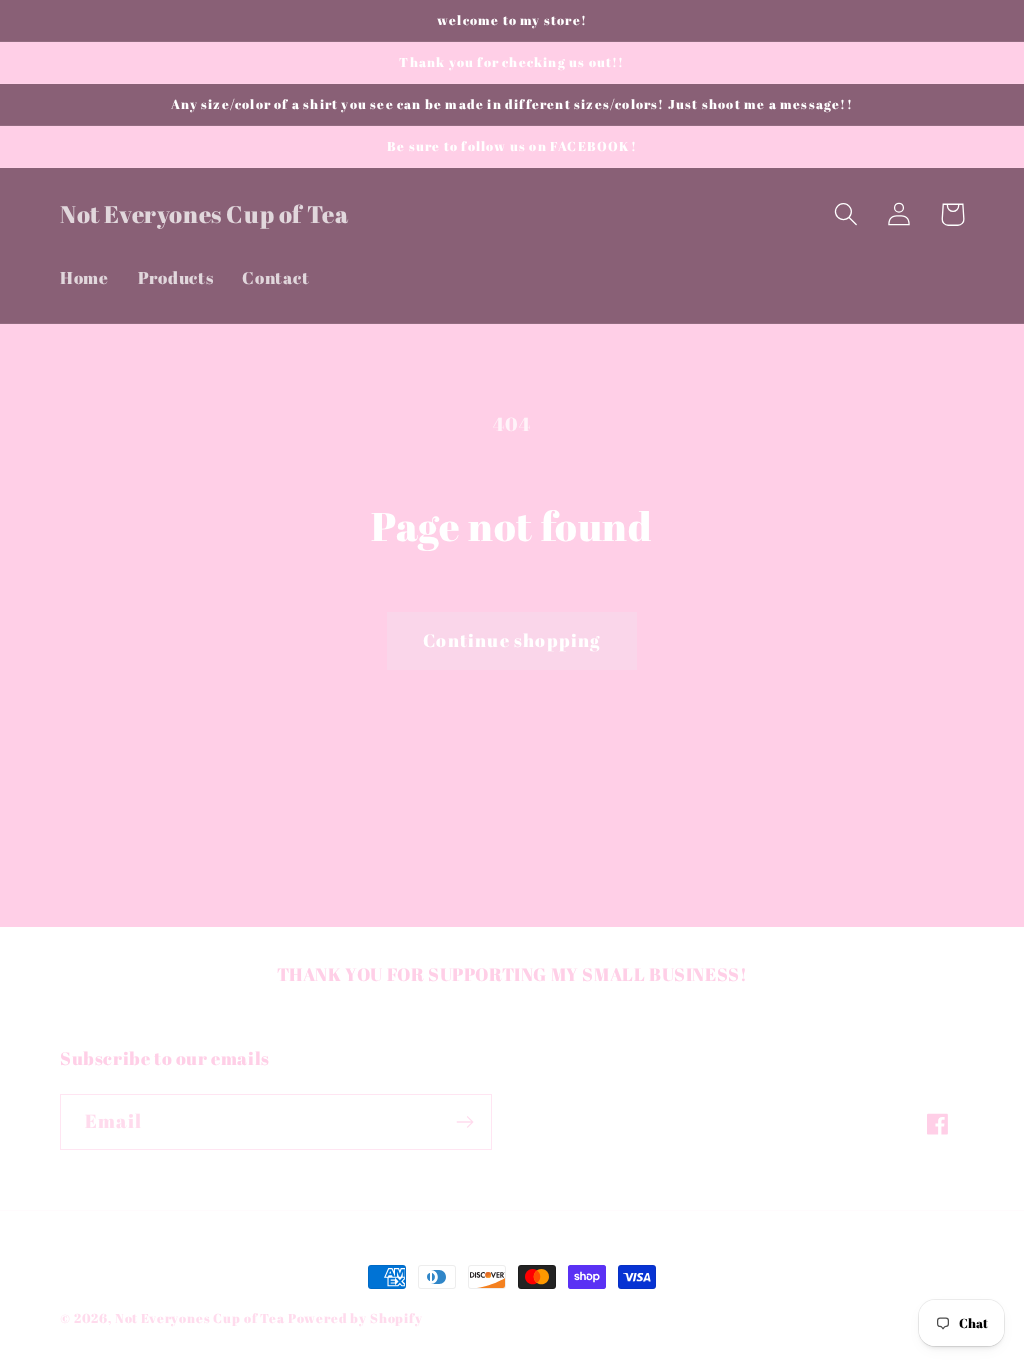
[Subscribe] (464, 1122)
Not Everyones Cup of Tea (201, 1318)
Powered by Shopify (355, 1318)
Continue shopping (511, 640)
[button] (846, 214)
